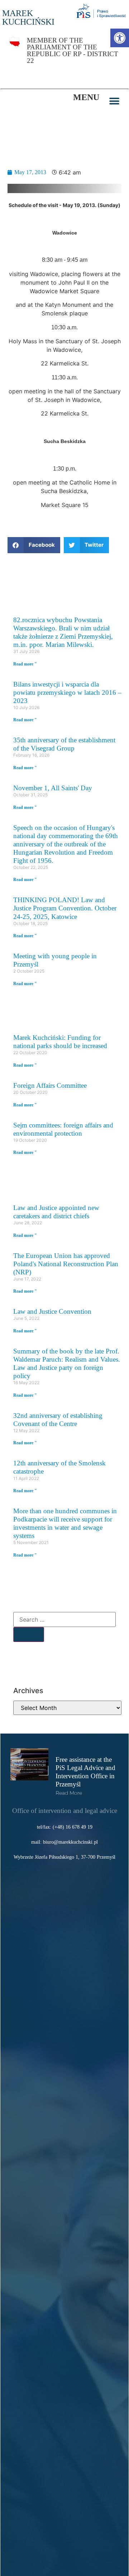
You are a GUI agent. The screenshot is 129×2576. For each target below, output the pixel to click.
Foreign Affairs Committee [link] (50, 1085)
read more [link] (69, 1793)
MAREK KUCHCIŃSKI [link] (28, 18)
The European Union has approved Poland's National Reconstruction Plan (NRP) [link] (66, 1264)
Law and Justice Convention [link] (52, 1311)
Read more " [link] (25, 664)
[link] (120, 38)
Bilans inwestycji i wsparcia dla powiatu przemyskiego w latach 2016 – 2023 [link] (67, 692)
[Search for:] (64, 1619)
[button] (114, 101)
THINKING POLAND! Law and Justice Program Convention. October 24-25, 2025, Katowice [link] (65, 908)
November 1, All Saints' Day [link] (53, 788)
